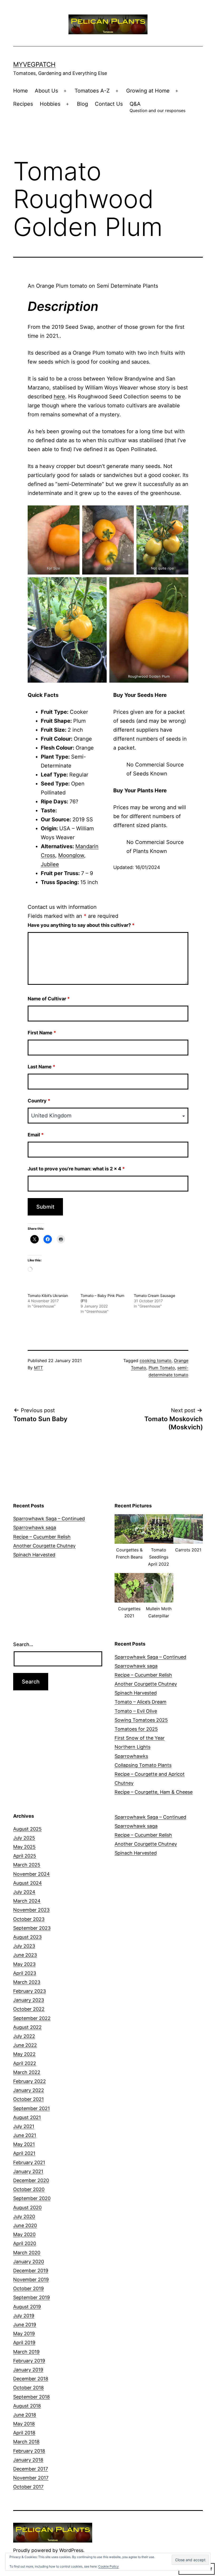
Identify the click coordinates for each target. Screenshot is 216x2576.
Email (36, 1135)
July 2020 (24, 2216)
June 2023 (25, 1955)
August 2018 (27, 2406)
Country (39, 1101)
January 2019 (28, 2370)
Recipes (23, 104)
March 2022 (27, 2072)
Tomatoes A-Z (92, 91)
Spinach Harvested (34, 1555)
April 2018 (24, 2433)
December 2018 (31, 2379)
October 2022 (29, 2009)
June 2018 (25, 2415)
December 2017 (31, 2469)
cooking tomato (156, 1361)
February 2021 (29, 2162)
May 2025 (24, 1847)
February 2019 (29, 2361)
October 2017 (28, 2487)
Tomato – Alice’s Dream (141, 1702)
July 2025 (24, 1838)
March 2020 (27, 2253)
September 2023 (32, 1928)
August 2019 (27, 2307)
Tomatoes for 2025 (136, 1729)
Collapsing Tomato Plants (143, 1765)
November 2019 (31, 2280)
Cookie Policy (109, 2566)
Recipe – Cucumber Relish (42, 1537)
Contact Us (109, 104)
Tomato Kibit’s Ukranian (48, 1296)
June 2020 (25, 2225)
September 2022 (32, 2018)
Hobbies (50, 104)
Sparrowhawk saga (35, 1528)
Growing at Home (148, 91)
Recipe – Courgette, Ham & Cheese (154, 1792)
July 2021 (24, 2126)
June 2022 (25, 2045)
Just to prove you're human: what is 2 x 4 (76, 1169)
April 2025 (25, 1856)
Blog (82, 104)
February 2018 (29, 2451)
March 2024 (27, 1901)
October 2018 (28, 2388)
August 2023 (27, 1937)
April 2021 (24, 2153)
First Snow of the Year (140, 1738)
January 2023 (29, 2000)
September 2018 (31, 2397)
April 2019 (24, 2343)
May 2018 (24, 2424)
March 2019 (26, 2352)
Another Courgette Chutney (44, 1546)
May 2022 (24, 2054)
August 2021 (27, 2117)
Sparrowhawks (131, 1756)
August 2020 (27, 2208)
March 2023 (27, 1982)
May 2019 (24, 2334)
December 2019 (31, 2271)
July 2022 (24, 2036)
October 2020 (29, 2189)
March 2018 (26, 2442)
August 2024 (28, 1883)
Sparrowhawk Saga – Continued (49, 1519)
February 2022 (30, 2081)
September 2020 (32, 2198)
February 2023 (30, 1991)
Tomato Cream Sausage (154, 1296)
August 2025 (27, 1829)
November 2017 (31, 2478)
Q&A (158, 107)
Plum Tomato (162, 1368)
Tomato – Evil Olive (136, 1711)
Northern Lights (132, 1747)
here (59, 397)
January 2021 (28, 2171)
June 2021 (25, 2135)
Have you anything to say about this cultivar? (81, 925)
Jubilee (50, 864)
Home (21, 91)
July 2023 (24, 1946)
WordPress (71, 2550)
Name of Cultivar (49, 999)
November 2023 (31, 1910)
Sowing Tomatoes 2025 (141, 1720)
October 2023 (29, 1919)
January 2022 (29, 2090)
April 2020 (25, 2243)
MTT (38, 1368)
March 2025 (27, 1865)
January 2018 (28, 2460)
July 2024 (24, 1892)
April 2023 (25, 1973)
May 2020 (24, 2234)
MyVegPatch (34, 64)
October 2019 (28, 2288)
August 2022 (27, 2027)
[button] (129, 1540)
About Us (46, 91)
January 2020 (29, 2262)
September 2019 (31, 2297)
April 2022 (25, 2063)
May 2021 (24, 2144)
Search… (23, 1644)
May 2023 (24, 1964)
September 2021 (31, 2108)
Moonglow (71, 855)
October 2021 (28, 2099)
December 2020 (31, 2180)
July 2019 (24, 2316)
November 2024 (31, 1874)
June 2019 (25, 2325)
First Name (42, 1033)
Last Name (41, 1067)
